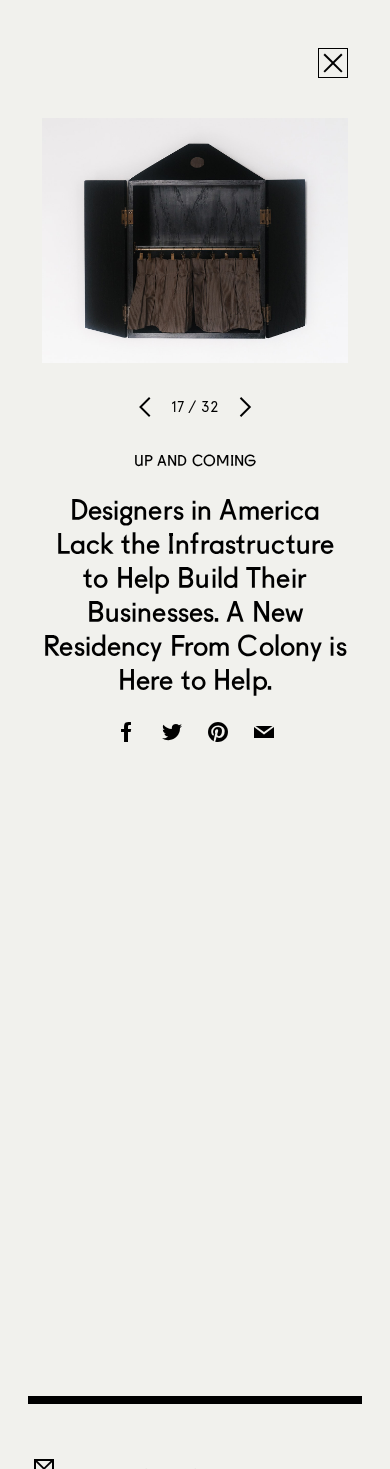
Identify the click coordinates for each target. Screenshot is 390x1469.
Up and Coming (195, 460)
